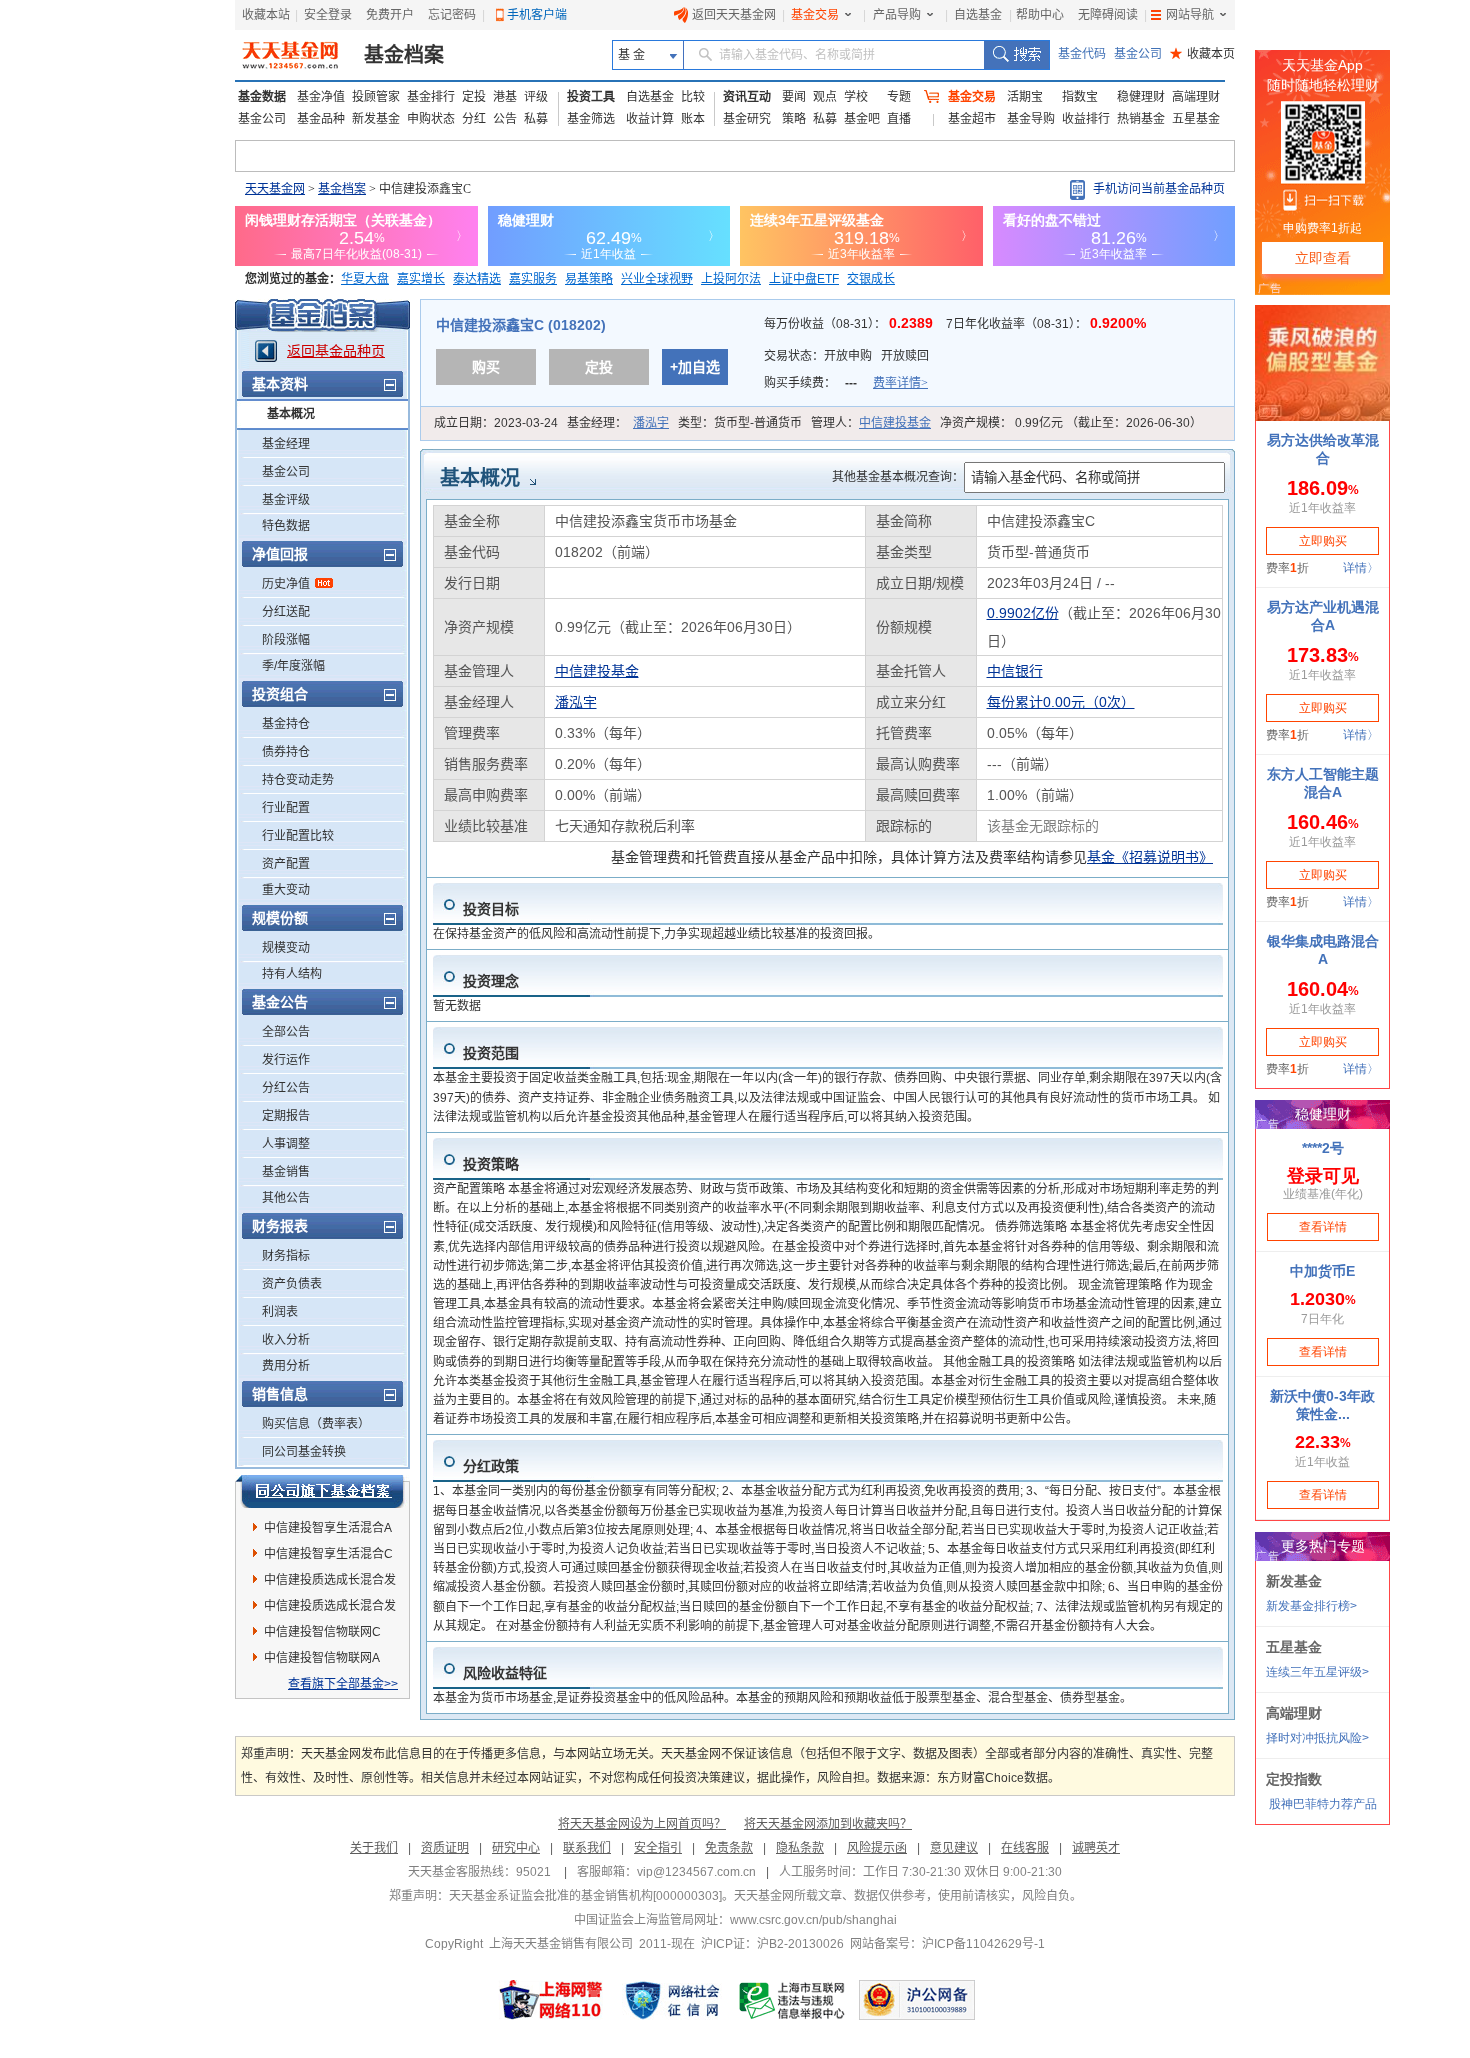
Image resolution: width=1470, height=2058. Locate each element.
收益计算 (650, 119)
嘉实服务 (533, 279)
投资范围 (491, 1053)
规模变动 (286, 948)
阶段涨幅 (286, 640)
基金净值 (321, 97)
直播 (899, 119)
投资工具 (591, 97)
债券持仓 (286, 752)
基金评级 (286, 500)
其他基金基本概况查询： (898, 477)
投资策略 (491, 1164)
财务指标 (286, 1256)
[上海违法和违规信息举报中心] (793, 2000)
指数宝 (1080, 97)
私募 (536, 119)
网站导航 (1190, 15)
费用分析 (286, 1366)
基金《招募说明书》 (1150, 857)
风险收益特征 (505, 1673)
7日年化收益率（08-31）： (1046, 324)
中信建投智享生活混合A (328, 1528)
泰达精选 (477, 279)
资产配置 (286, 864)
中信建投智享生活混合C (328, 1554)
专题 (899, 97)
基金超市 (972, 119)
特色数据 (286, 526)
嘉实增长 (421, 279)
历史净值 (286, 584)
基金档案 (404, 55)
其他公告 (286, 1198)
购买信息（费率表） (316, 1424)
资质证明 (445, 1848)
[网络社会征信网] (672, 2000)
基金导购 (1031, 119)
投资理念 (491, 981)
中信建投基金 (895, 423)
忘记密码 (452, 15)
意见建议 (954, 1848)
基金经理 (286, 444)
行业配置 (286, 808)
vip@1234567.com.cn (696, 1872)
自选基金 (978, 15)
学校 (856, 97)
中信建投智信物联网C (322, 1632)
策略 (794, 119)
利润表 (280, 1312)
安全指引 (658, 1848)
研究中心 (516, 1848)
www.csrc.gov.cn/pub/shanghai (813, 1920)
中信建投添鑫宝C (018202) (521, 325)
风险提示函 (877, 1848)
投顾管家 (376, 97)
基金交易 (815, 15)
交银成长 (871, 279)
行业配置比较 (298, 836)
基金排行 (431, 97)
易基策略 (589, 279)
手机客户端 (537, 15)
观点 (825, 97)
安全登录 (328, 15)
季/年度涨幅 (293, 666)
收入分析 (286, 1340)
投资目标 (491, 909)
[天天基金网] (292, 55)
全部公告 (286, 1032)
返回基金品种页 (336, 351)
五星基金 (1196, 119)
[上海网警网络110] (551, 2000)
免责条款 (729, 1848)
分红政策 (491, 1466)
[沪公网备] (917, 2000)
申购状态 (431, 119)
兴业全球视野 (657, 279)
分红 (474, 119)
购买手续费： (846, 383)
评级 (536, 97)
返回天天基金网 (734, 15)
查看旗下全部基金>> (343, 1684)
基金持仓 (286, 724)
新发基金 (376, 119)
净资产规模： (1071, 423)
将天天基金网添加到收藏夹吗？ (828, 1824)
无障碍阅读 (1108, 15)
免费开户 (390, 15)
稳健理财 (1141, 97)
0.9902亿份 (1023, 613)
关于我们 (374, 1848)
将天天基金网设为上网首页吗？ (642, 1824)
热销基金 (1141, 119)
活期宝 (1025, 97)
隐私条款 (800, 1848)
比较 (693, 97)
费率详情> (900, 383)
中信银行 (1015, 671)
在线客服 (1025, 1848)
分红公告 (286, 1088)
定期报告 (286, 1116)
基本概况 (291, 414)
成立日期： (496, 423)
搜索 (1016, 55)
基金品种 (321, 119)
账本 (693, 119)
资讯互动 (747, 97)
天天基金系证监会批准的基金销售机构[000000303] (585, 1896)
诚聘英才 (1096, 1848)
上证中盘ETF (804, 279)
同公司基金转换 (304, 1452)
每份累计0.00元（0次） (1061, 702)
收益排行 (1086, 119)
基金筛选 (591, 119)
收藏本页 (1202, 54)
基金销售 (286, 1172)
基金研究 (747, 119)
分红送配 (286, 612)
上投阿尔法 (731, 279)
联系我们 (587, 1848)
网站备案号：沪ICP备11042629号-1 (947, 1944)
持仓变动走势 (298, 780)
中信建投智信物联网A (322, 1658)
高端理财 (1196, 97)
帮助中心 (1040, 15)
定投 (474, 97)
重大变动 (286, 890)
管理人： (871, 423)
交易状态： (846, 356)
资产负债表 (292, 1284)
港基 (505, 97)
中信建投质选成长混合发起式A (330, 1583)
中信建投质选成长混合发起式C (330, 1609)
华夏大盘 (365, 279)
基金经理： (618, 423)
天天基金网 (275, 189)
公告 (505, 119)
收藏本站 (266, 15)
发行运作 (286, 1060)
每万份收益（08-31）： (850, 324)
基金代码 (1082, 54)
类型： (740, 423)
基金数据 (262, 97)
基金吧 (862, 119)
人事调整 (286, 1144)
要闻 (794, 97)
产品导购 (897, 15)
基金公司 (1138, 54)
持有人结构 (292, 974)
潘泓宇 (651, 423)
